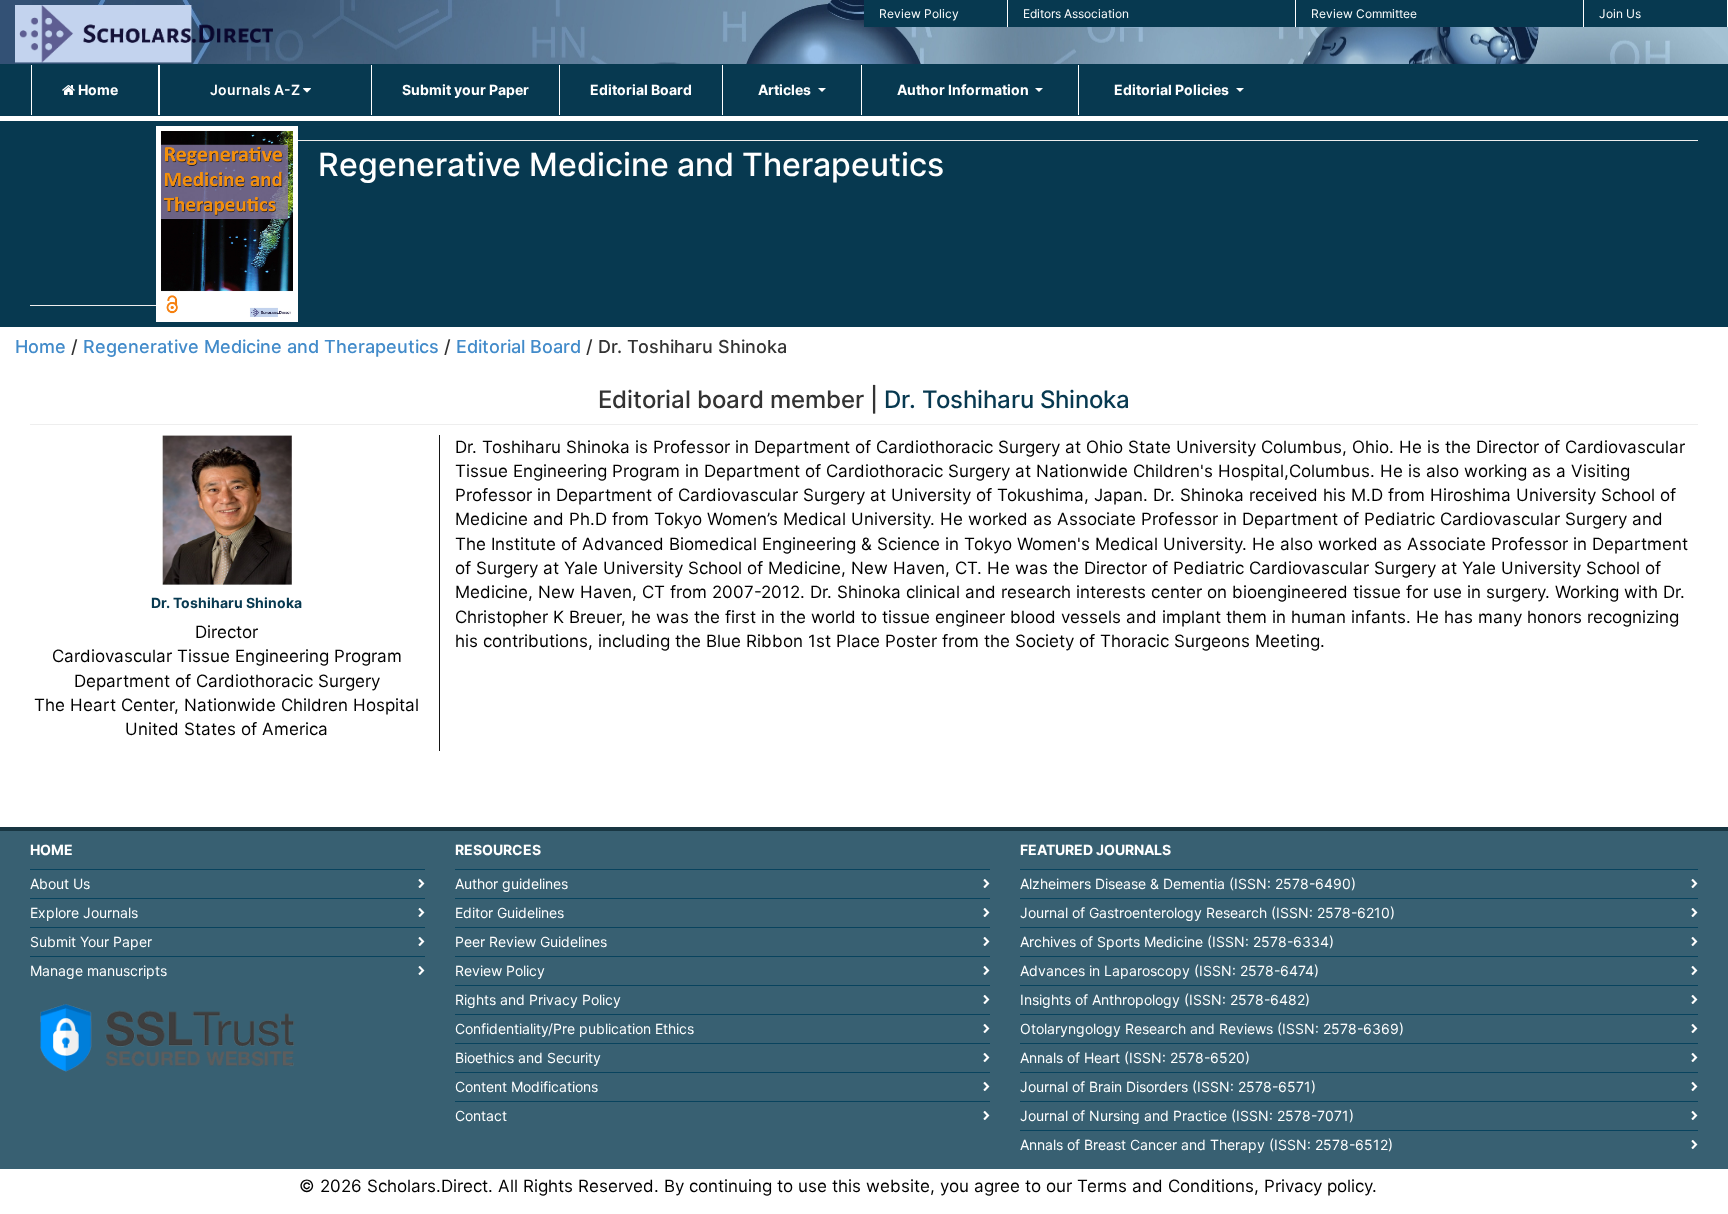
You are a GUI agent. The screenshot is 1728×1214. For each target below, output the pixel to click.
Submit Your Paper (91, 941)
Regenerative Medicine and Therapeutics (261, 346)
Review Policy (919, 13)
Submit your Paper (465, 89)
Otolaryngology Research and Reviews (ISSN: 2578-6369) (1212, 1028)
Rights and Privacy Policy (538, 999)
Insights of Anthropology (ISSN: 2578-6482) (1165, 999)
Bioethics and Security (528, 1057)
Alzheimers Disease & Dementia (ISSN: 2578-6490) (1188, 883)
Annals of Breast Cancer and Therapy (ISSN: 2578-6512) (1206, 1144)
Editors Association (1076, 13)
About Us (60, 883)
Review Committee (1364, 13)
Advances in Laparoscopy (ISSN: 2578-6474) (1169, 970)
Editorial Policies (1173, 89)
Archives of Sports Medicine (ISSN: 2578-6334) (1177, 941)
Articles (786, 89)
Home (96, 89)
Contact (481, 1115)
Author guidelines (511, 883)
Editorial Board (641, 89)
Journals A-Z (256, 89)
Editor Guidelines (509, 912)
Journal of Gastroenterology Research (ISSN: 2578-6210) (1207, 912)
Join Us (1620, 13)
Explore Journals (84, 912)
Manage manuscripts (98, 970)
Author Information (964, 89)
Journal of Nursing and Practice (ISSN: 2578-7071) (1187, 1115)
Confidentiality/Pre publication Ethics (574, 1028)
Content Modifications (526, 1086)
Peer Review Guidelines (531, 941)
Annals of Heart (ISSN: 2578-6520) (1135, 1057)
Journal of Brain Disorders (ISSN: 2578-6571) (1168, 1086)
